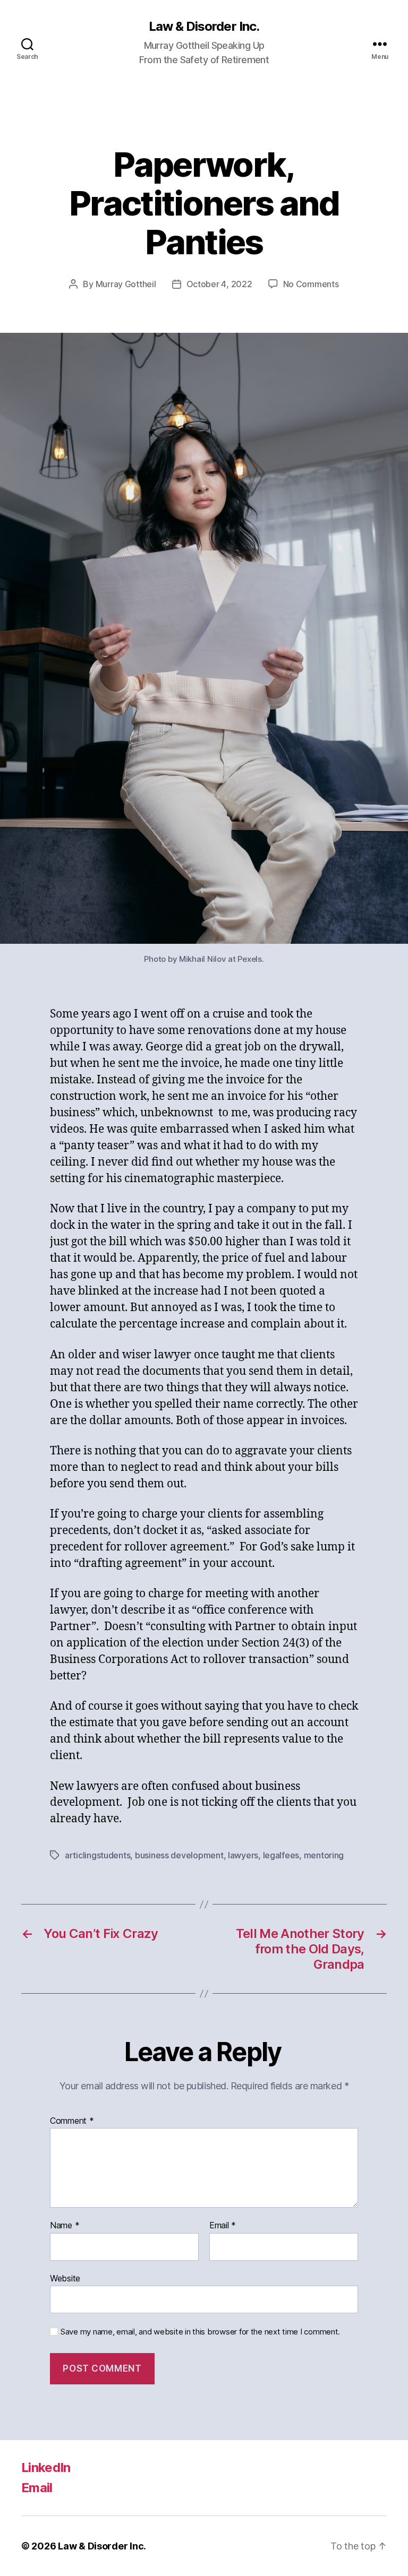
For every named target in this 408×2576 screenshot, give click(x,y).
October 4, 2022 (219, 284)
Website (65, 2278)
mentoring (324, 1855)
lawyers (243, 1855)
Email (223, 2226)
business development (179, 1855)
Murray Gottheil (126, 284)
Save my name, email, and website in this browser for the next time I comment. (200, 2332)
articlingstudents (97, 1855)
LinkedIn (46, 2467)
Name (65, 2226)
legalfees (281, 1855)
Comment (72, 2121)
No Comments (311, 284)
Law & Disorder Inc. (204, 27)
